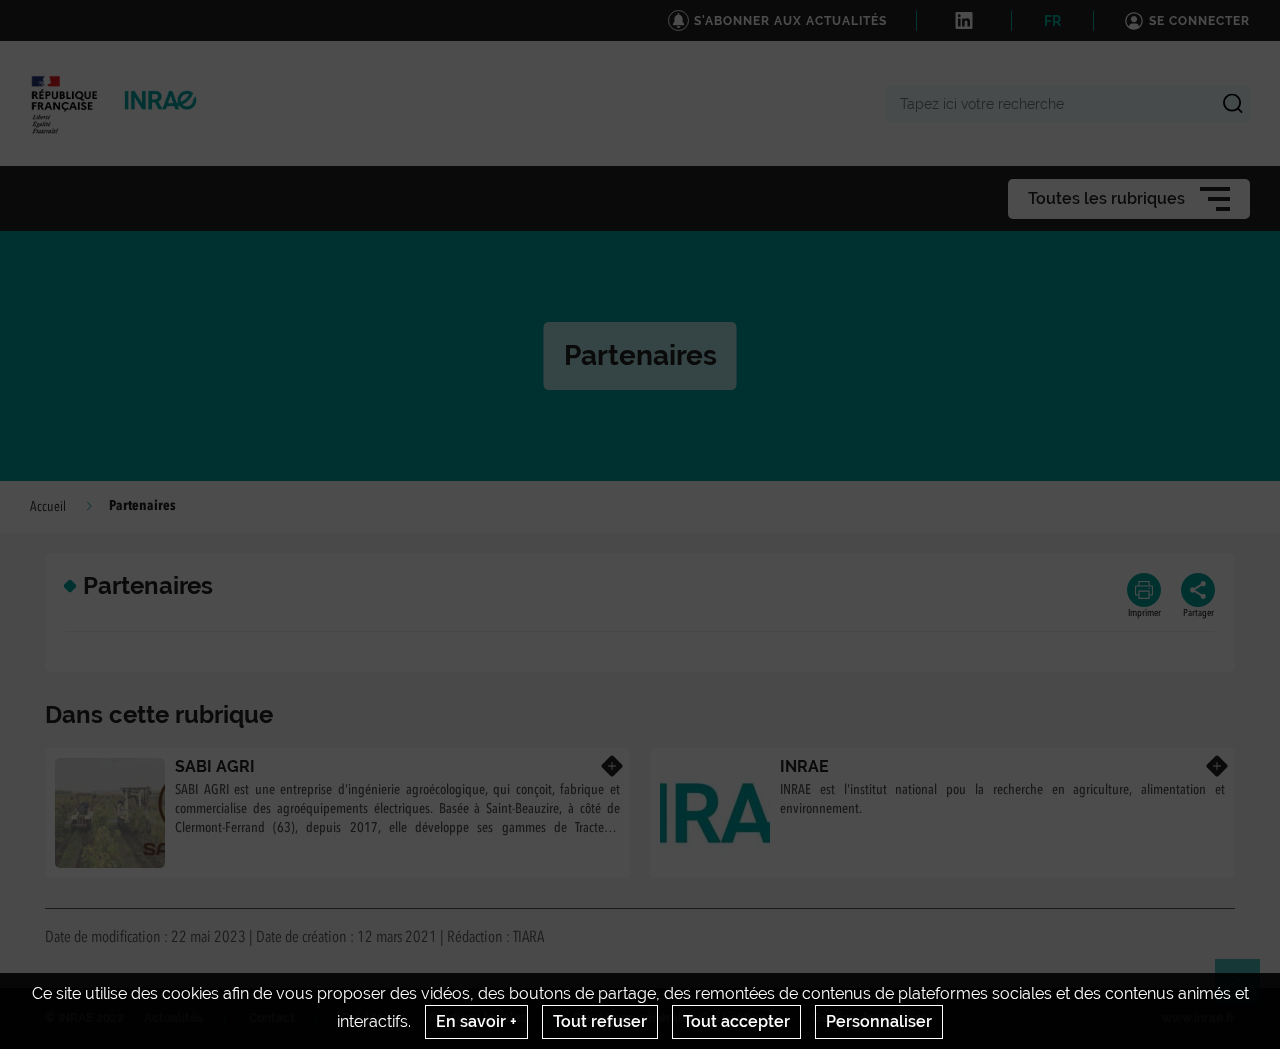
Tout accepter (736, 1021)
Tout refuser (600, 1021)
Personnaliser (879, 1021)
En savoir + (476, 1021)
